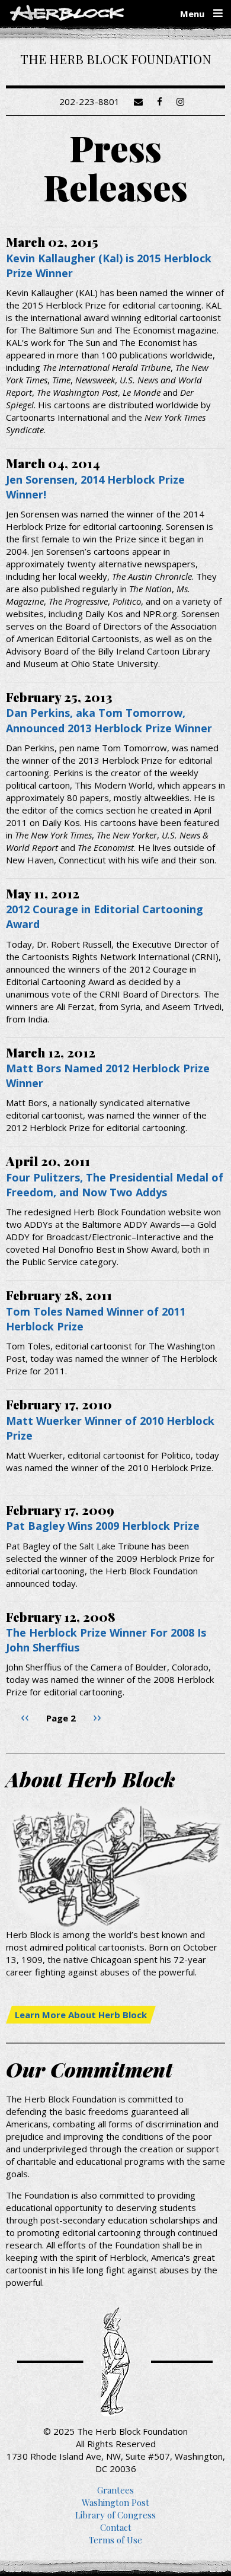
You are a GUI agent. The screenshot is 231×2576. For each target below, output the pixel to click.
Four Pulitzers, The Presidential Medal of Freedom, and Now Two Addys (115, 1185)
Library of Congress (115, 2515)
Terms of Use (115, 2540)
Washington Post (115, 2502)
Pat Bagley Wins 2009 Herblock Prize (103, 1526)
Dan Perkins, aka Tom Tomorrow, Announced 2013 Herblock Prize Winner (109, 720)
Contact (116, 2527)
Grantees (115, 2490)
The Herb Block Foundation (115, 59)
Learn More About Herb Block (81, 2015)
